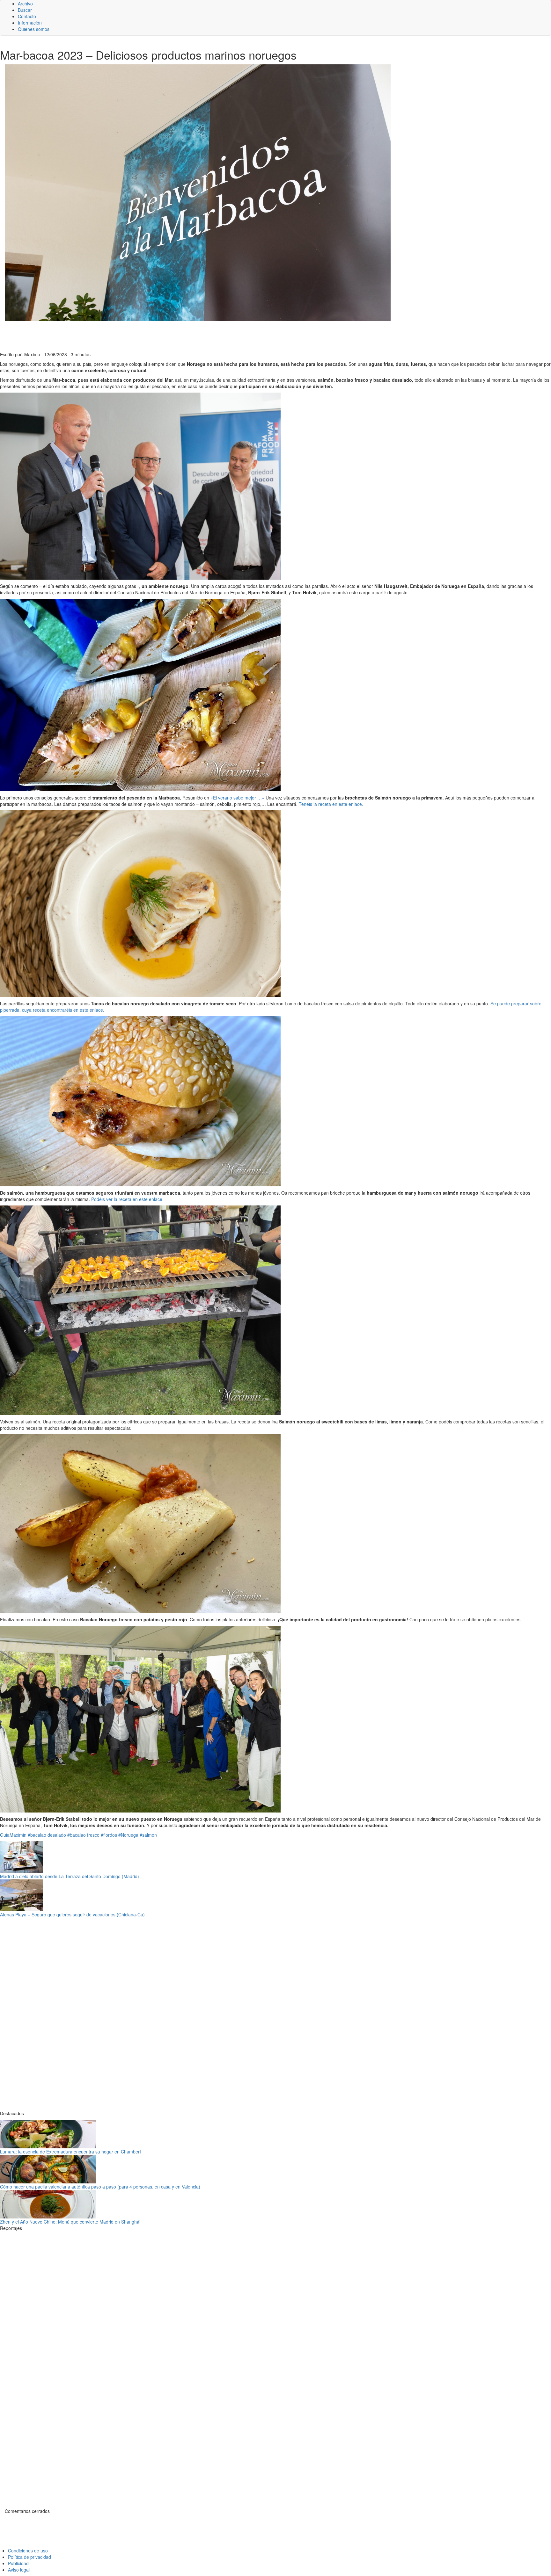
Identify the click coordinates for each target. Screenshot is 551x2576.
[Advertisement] (156, 336)
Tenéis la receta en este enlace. (331, 804)
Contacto (27, 16)
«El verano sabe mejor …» (237, 798)
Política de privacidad (29, 2557)
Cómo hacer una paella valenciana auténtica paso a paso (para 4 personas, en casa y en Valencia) (100, 2187)
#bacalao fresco (83, 1835)
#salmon (148, 1835)
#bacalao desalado (47, 1835)
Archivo (25, 4)
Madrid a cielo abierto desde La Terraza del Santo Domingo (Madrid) (70, 1876)
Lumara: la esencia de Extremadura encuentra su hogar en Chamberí (70, 2152)
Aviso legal (19, 2570)
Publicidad (18, 2563)
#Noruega (128, 1835)
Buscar (25, 10)
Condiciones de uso (28, 2551)
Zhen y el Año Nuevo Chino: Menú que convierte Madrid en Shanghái (70, 2222)
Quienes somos (34, 29)
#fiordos (109, 1835)
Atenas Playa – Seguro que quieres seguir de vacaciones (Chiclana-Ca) (72, 1914)
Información (30, 23)
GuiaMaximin (13, 1835)
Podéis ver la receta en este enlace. (127, 1199)
